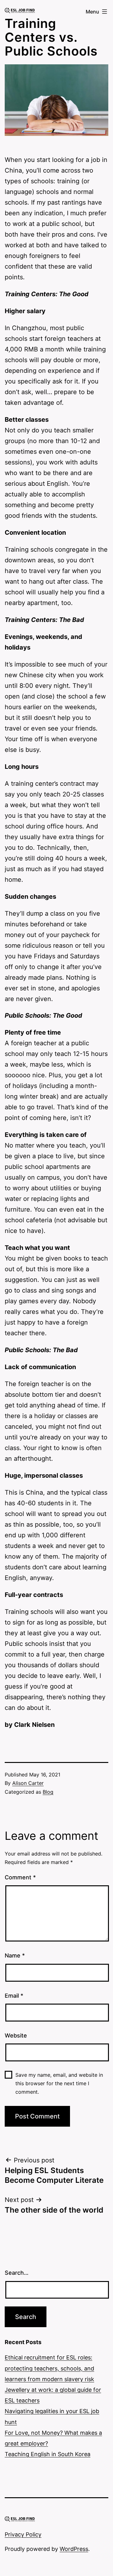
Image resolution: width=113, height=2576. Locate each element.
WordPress (74, 2549)
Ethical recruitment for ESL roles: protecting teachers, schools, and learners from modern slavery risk (49, 2368)
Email (14, 1996)
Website (16, 2035)
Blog (48, 1792)
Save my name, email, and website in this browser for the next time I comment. (59, 2083)
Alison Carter (28, 1783)
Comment (20, 1877)
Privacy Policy (23, 2534)
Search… (17, 2273)
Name (15, 1955)
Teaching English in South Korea (48, 2454)
